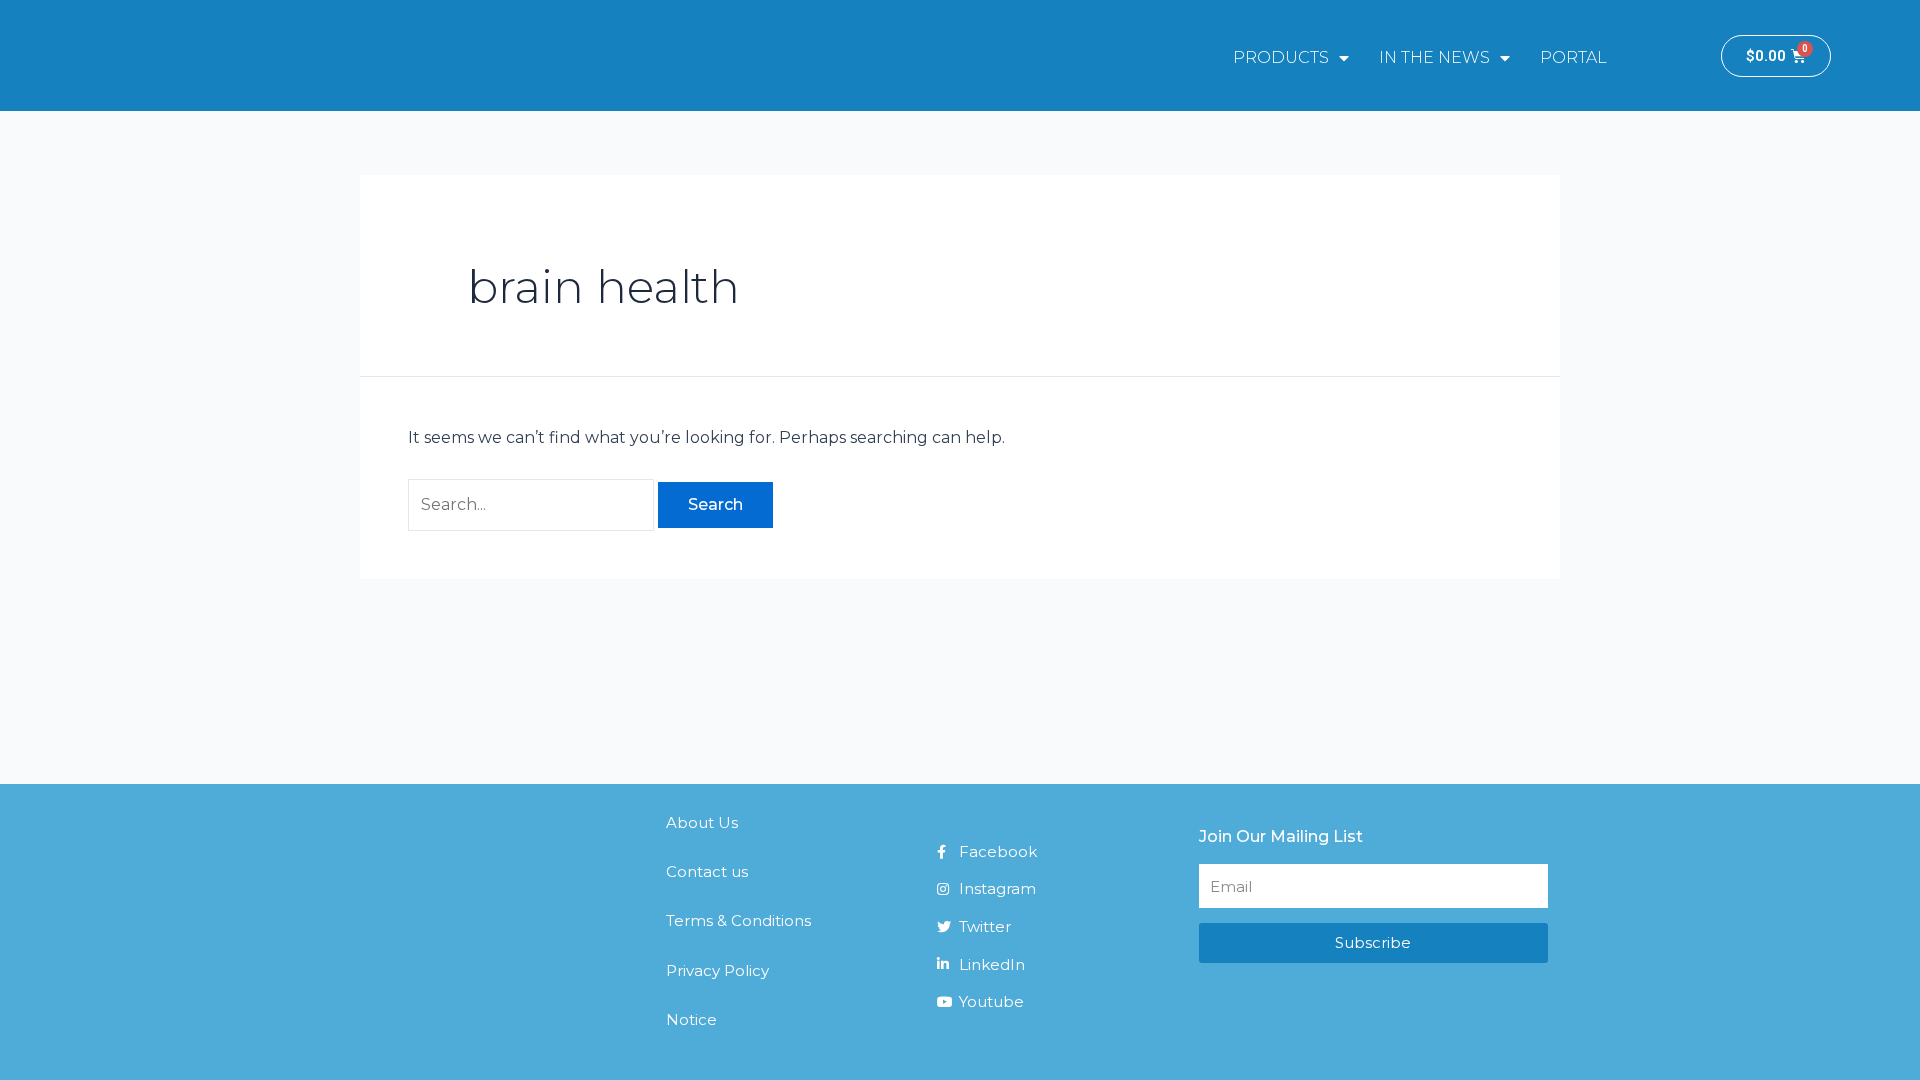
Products (1281, 57)
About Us (702, 822)
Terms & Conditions (738, 920)
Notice (691, 1019)
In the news (1434, 57)
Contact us (707, 871)
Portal (1573, 57)
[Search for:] (533, 504)
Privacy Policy (717, 970)
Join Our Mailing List (1281, 836)
